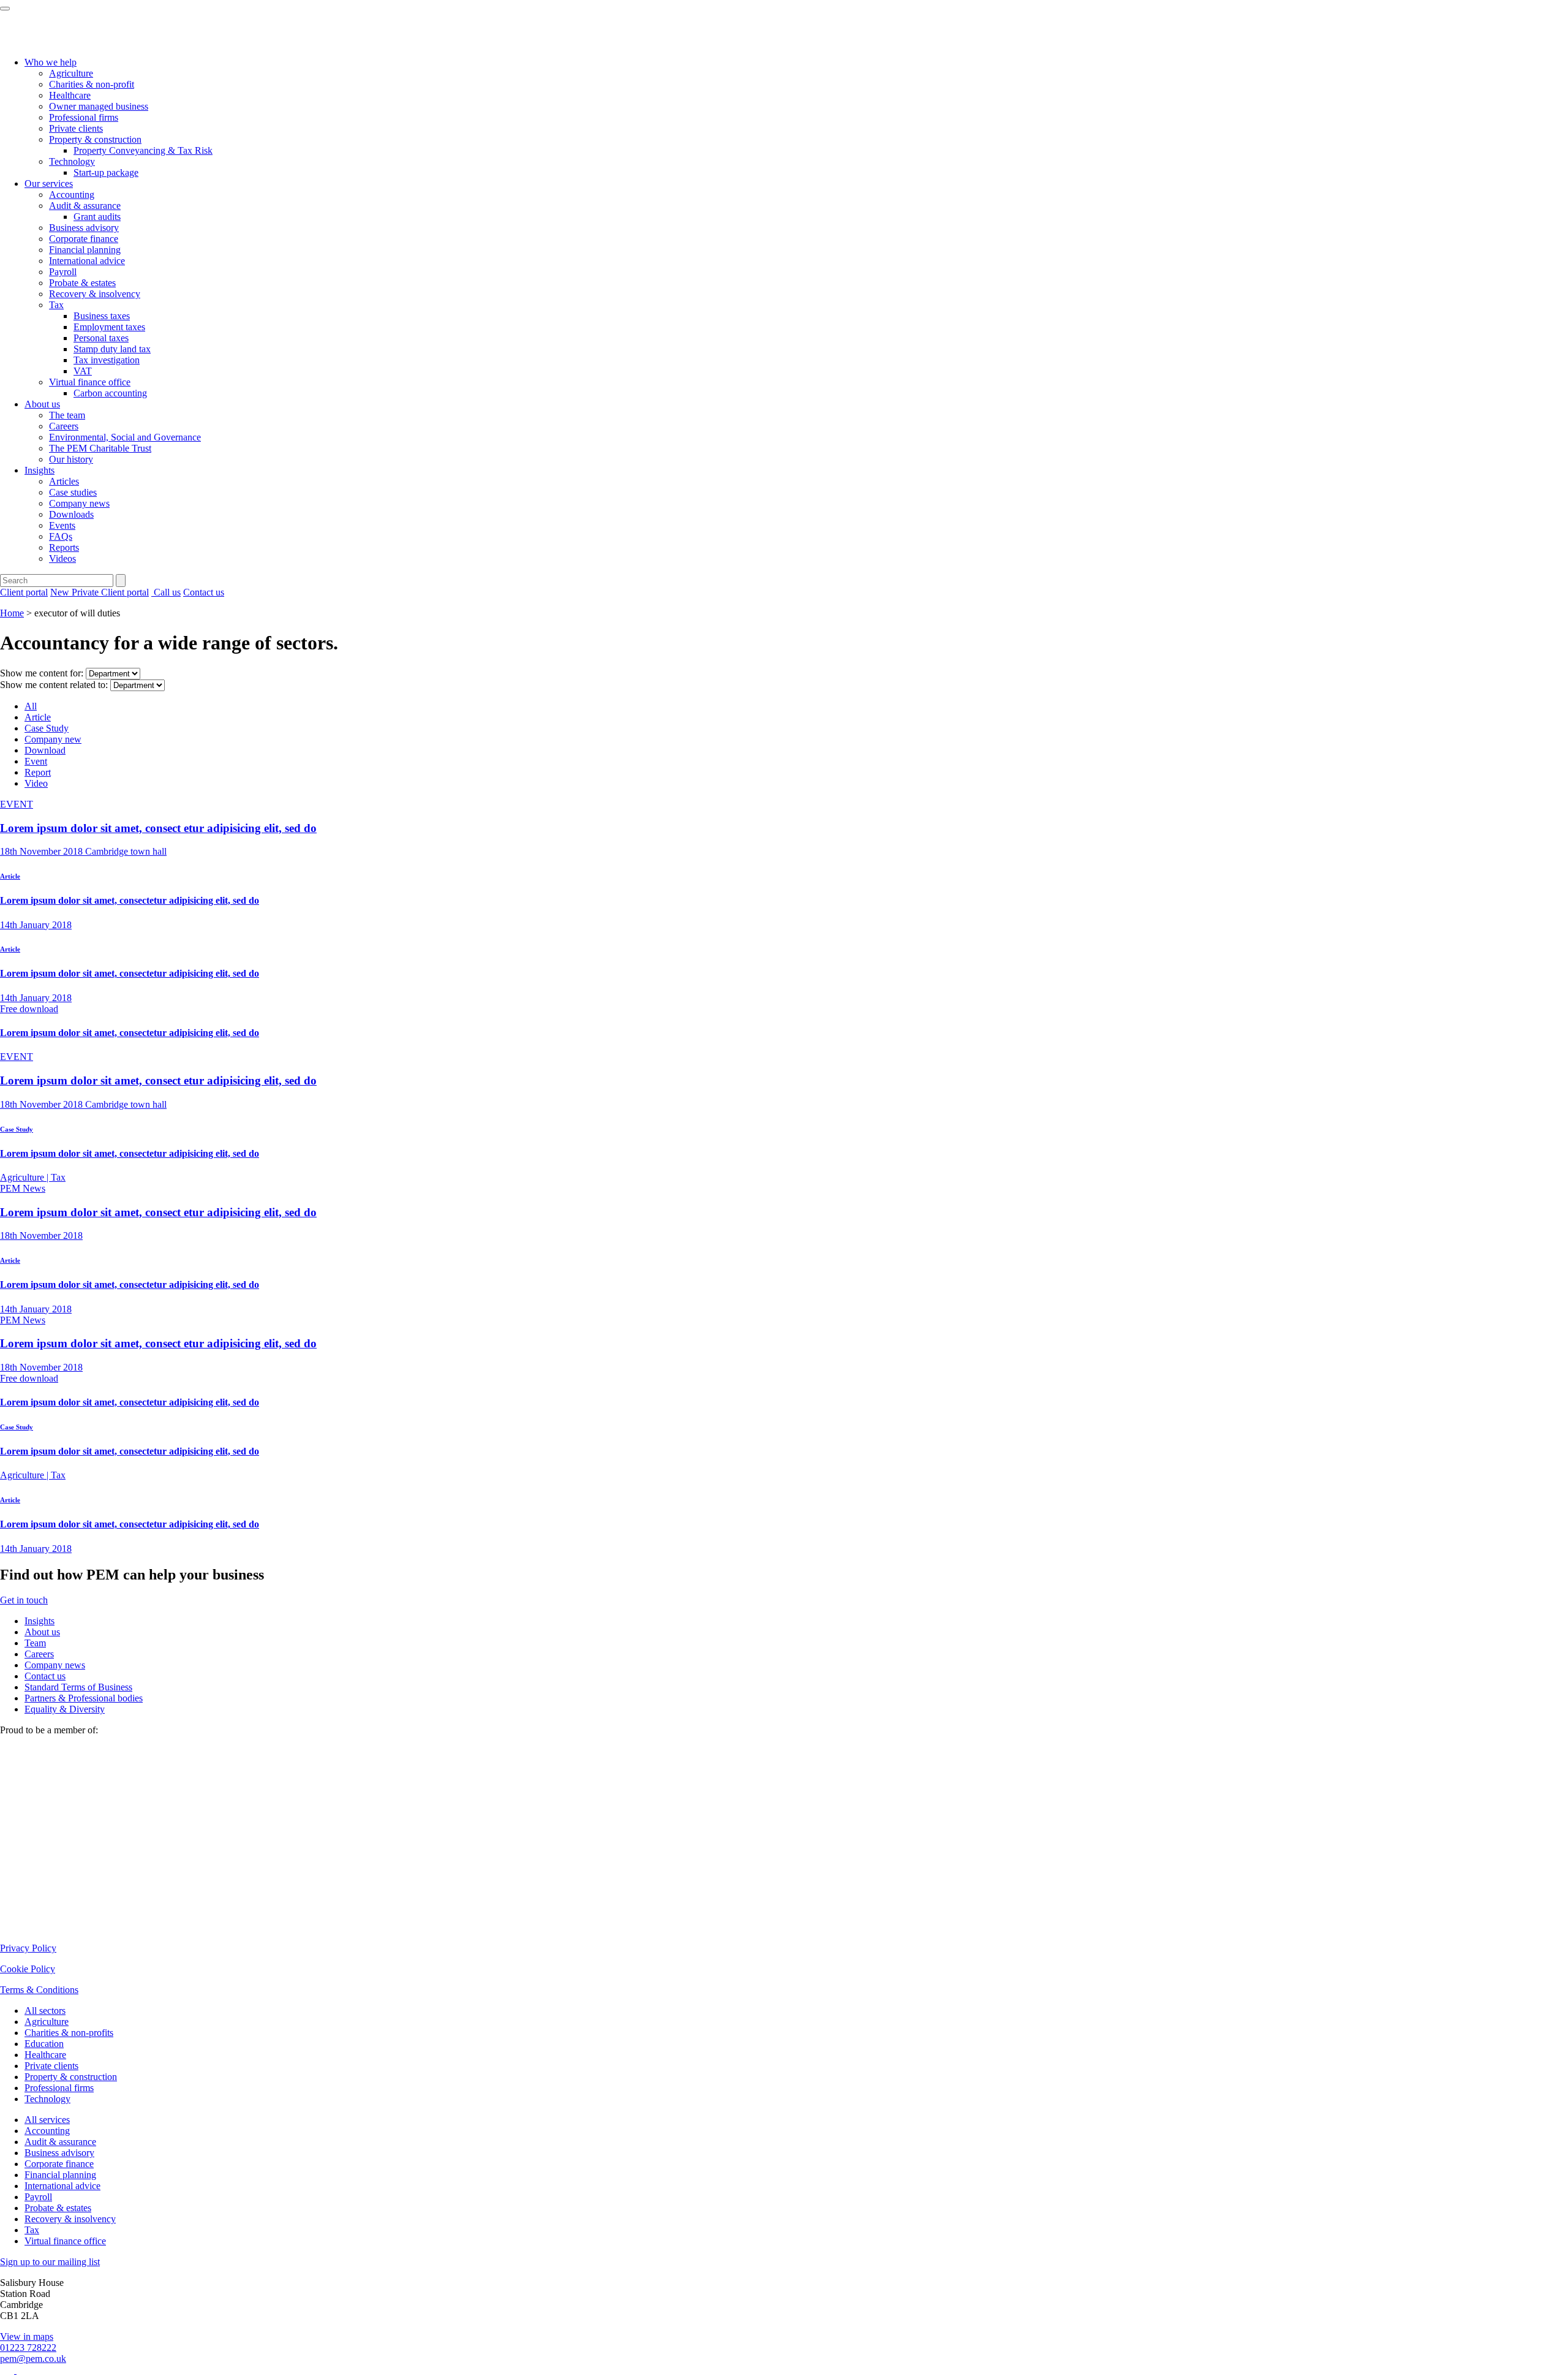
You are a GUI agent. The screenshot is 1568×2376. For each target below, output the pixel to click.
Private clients (76, 128)
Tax (56, 305)
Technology (72, 161)
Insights (40, 470)
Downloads (71, 514)
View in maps (27, 2336)
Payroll (63, 272)
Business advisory (84, 228)
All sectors (45, 2011)
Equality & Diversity (65, 1709)
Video (36, 783)
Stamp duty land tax (112, 349)
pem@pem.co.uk (33, 2359)
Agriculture (71, 73)
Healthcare (70, 95)
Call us (166, 592)
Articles (64, 481)
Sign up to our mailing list (50, 2262)
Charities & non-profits (69, 2033)
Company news (79, 503)
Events (62, 525)
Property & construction (95, 139)
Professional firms (84, 117)
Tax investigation (107, 360)
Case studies (73, 492)
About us (42, 404)
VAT (83, 371)
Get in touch (24, 1600)
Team (35, 1643)
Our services (49, 183)
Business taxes (102, 316)
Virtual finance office (90, 382)
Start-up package (106, 172)
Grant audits (97, 217)
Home (12, 613)
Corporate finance (84, 239)
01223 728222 (28, 2348)
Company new (53, 739)
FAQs (61, 536)
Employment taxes (109, 327)
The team (67, 415)
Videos (62, 558)
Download (45, 750)
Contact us (204, 592)
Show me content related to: (54, 685)
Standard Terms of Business (78, 1687)
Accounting (72, 195)
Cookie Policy (28, 1969)
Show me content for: (42, 673)
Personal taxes (101, 338)
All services (47, 2120)
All (31, 706)
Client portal (24, 592)
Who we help (51, 62)
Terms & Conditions (39, 1990)
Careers (64, 426)
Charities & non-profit (92, 84)
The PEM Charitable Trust (100, 448)
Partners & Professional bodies (84, 1698)
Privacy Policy (28, 1948)
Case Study (47, 728)
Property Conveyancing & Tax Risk (143, 150)
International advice (87, 261)
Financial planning (85, 250)
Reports (64, 547)
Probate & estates (82, 283)
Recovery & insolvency (95, 294)
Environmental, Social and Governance (125, 437)
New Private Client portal (100, 592)
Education (44, 2044)
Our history (71, 459)
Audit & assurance (85, 206)
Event (36, 761)
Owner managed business (99, 106)
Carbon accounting (110, 393)
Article (38, 717)
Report (38, 772)
